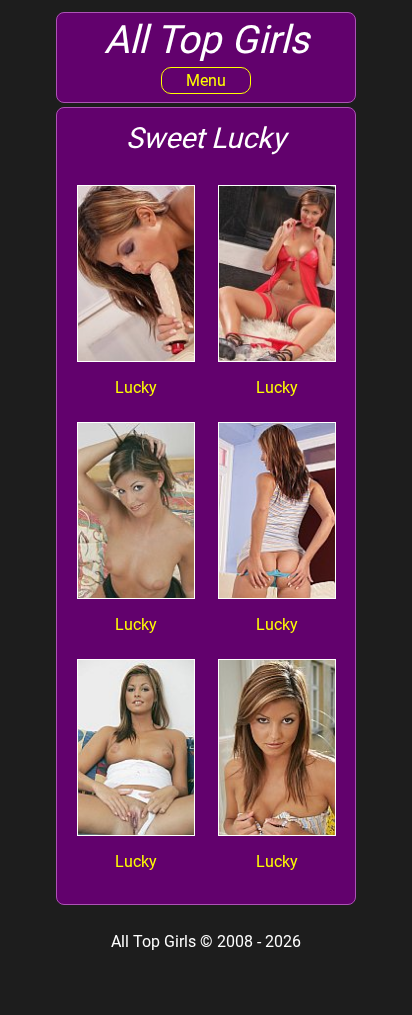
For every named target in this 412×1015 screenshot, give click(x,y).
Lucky (136, 387)
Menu (206, 80)
